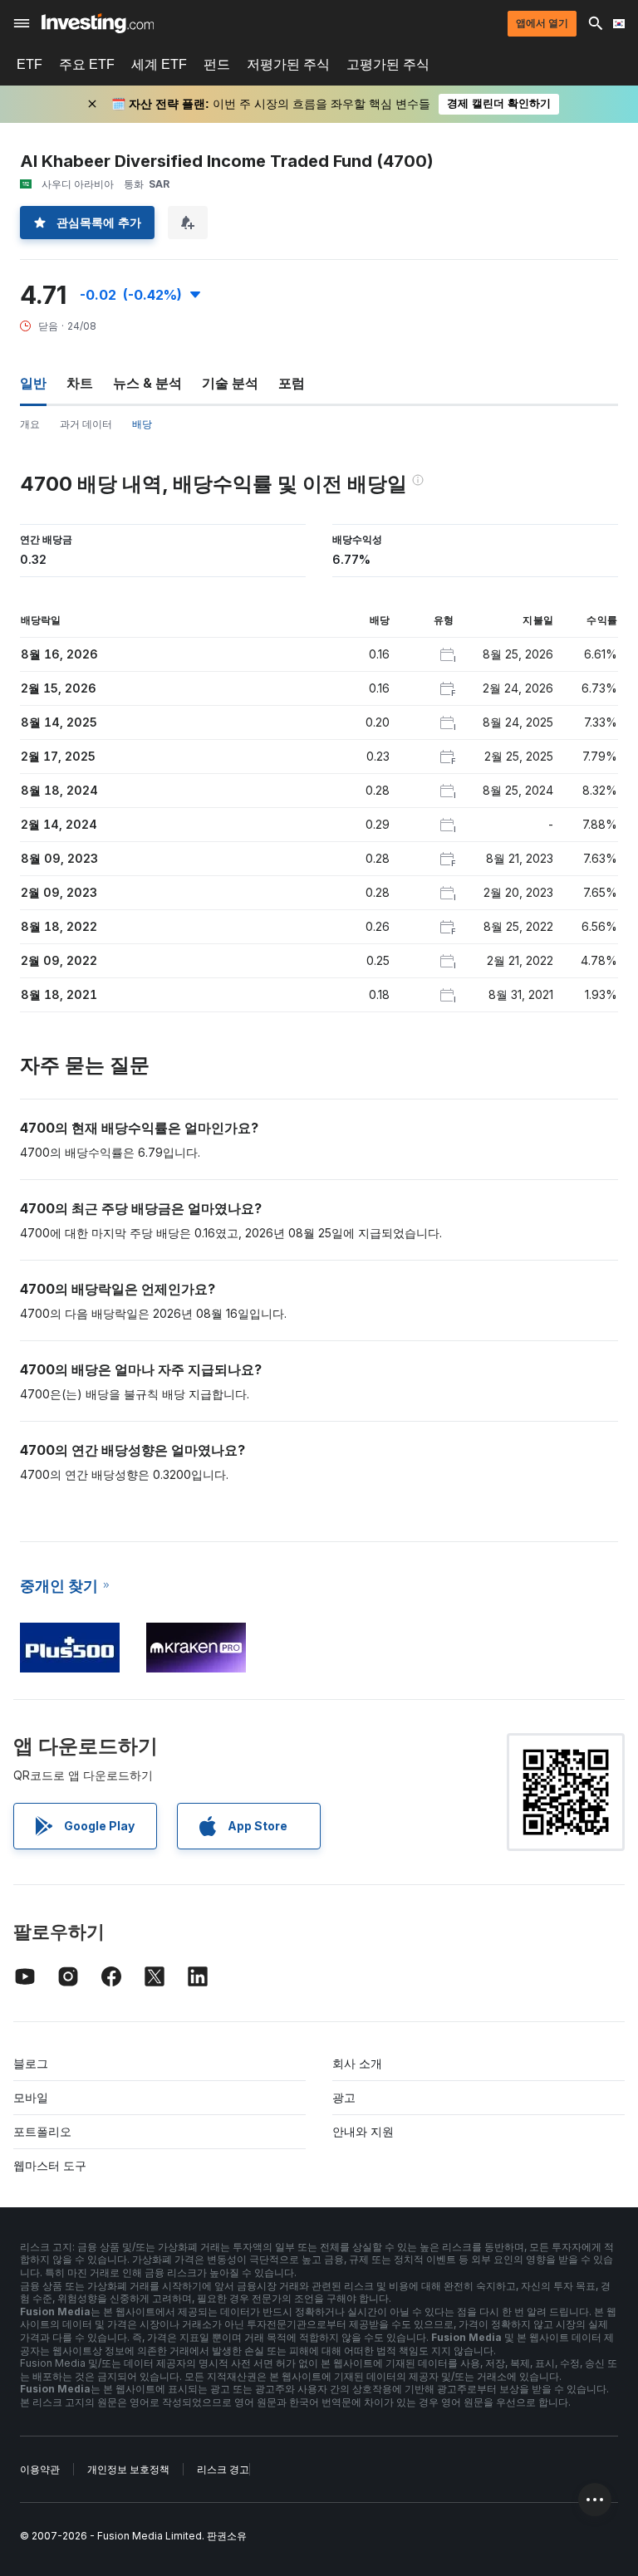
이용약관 (40, 2469)
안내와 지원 (363, 2131)
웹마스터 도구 (50, 2165)
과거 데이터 (86, 424)
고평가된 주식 (388, 64)
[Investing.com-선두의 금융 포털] (98, 23)
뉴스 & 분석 (147, 383)
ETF (29, 64)
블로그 (31, 2063)
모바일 (31, 2097)
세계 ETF (159, 64)
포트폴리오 (42, 2131)
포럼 (292, 383)
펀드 (217, 64)
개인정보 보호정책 (128, 2469)
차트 (80, 383)
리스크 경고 (223, 2469)
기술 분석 (230, 383)
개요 (30, 424)
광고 (344, 2097)
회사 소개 (357, 2063)
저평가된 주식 (288, 64)
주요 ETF (87, 64)
